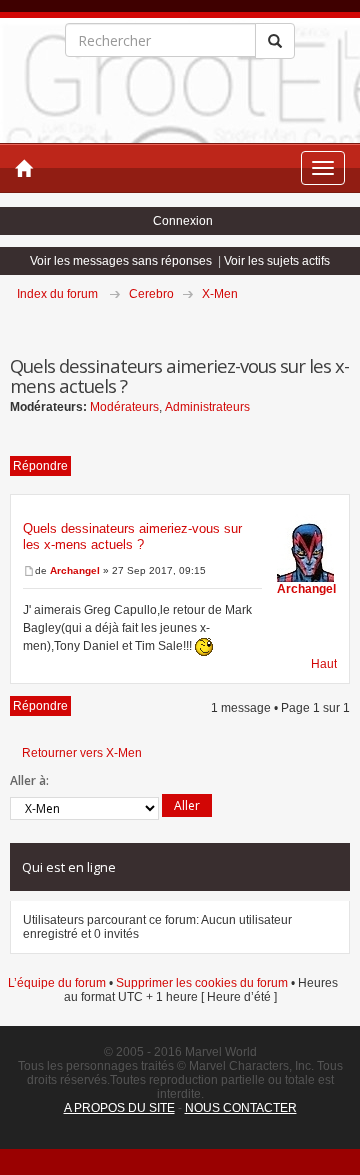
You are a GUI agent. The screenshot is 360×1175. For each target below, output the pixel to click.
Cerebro (151, 294)
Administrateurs (207, 407)
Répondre (40, 466)
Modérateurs (124, 407)
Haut (324, 664)
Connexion (183, 221)
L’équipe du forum (57, 983)
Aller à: (29, 780)
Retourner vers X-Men (82, 753)
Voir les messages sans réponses (121, 261)
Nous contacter (241, 1108)
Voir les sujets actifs (277, 261)
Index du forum (57, 294)
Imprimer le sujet (349, 322)
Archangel (75, 570)
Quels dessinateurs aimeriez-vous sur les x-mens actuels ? (132, 536)
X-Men (220, 294)
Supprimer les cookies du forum (202, 983)
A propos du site (119, 1108)
